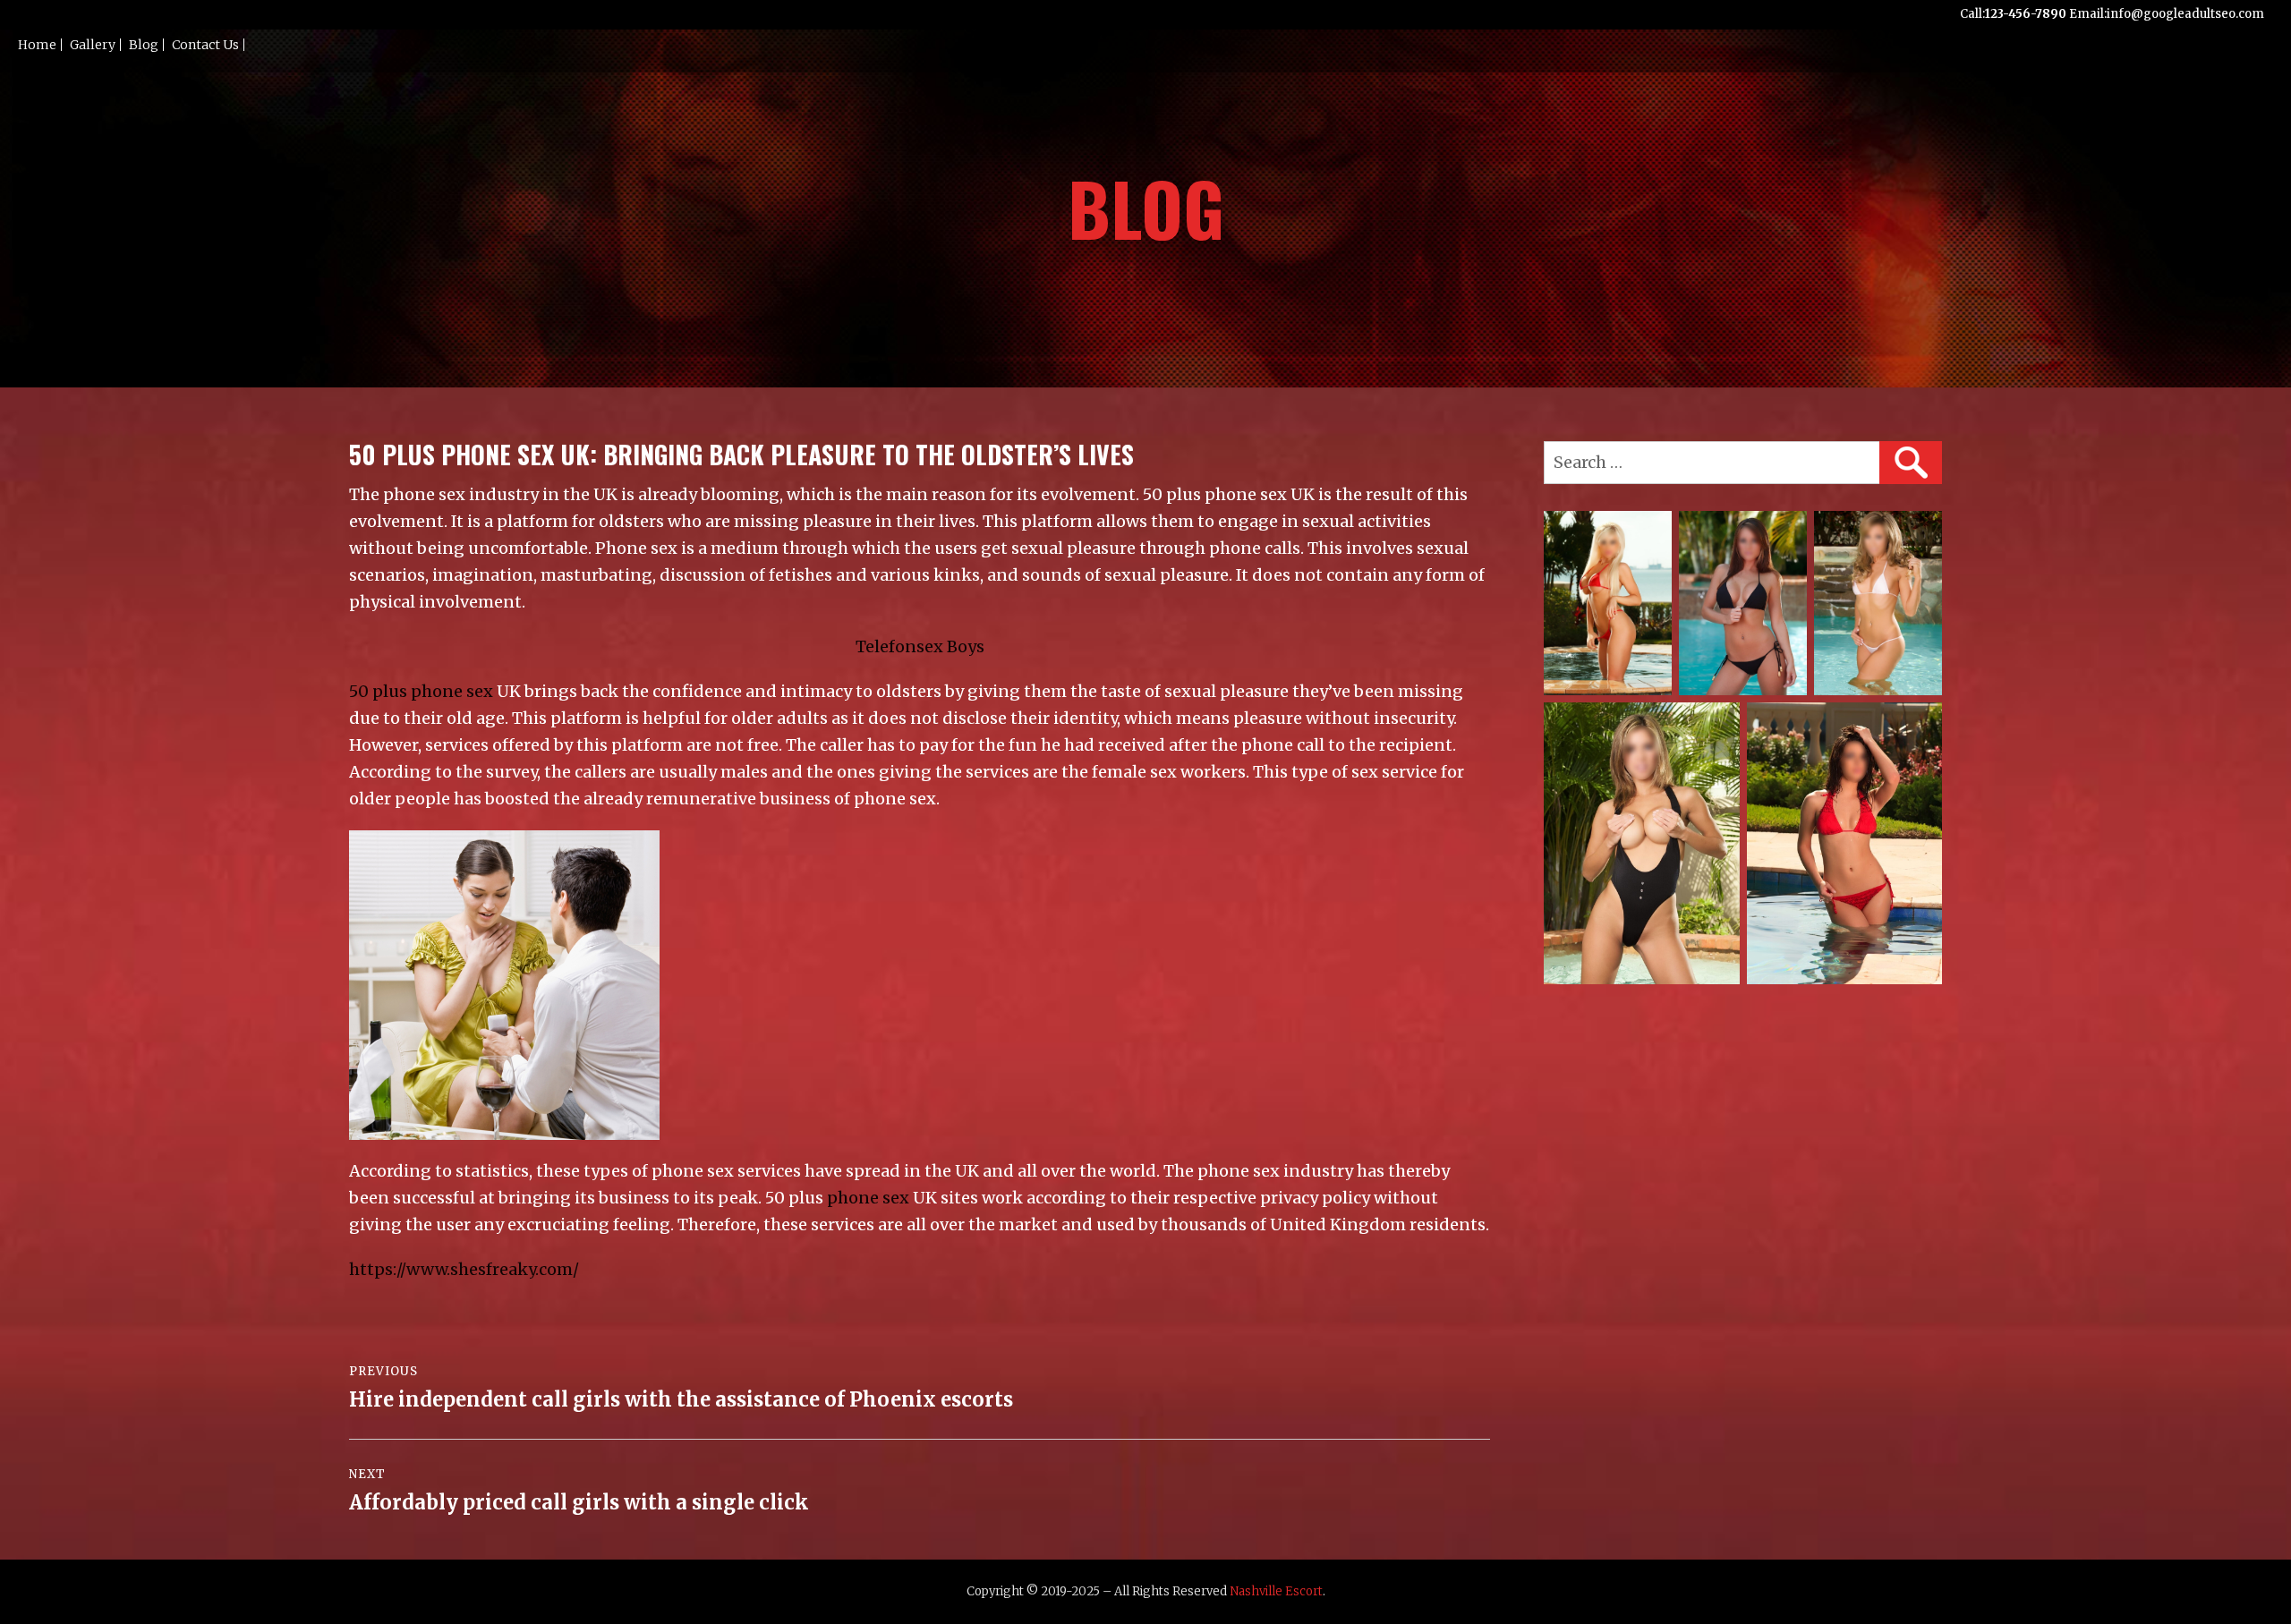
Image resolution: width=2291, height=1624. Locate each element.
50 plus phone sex (421, 691)
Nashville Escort (1276, 1591)
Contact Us (205, 45)
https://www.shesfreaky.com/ (464, 1269)
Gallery (93, 45)
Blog (144, 45)
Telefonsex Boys (920, 646)
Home (37, 45)
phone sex (868, 1198)
